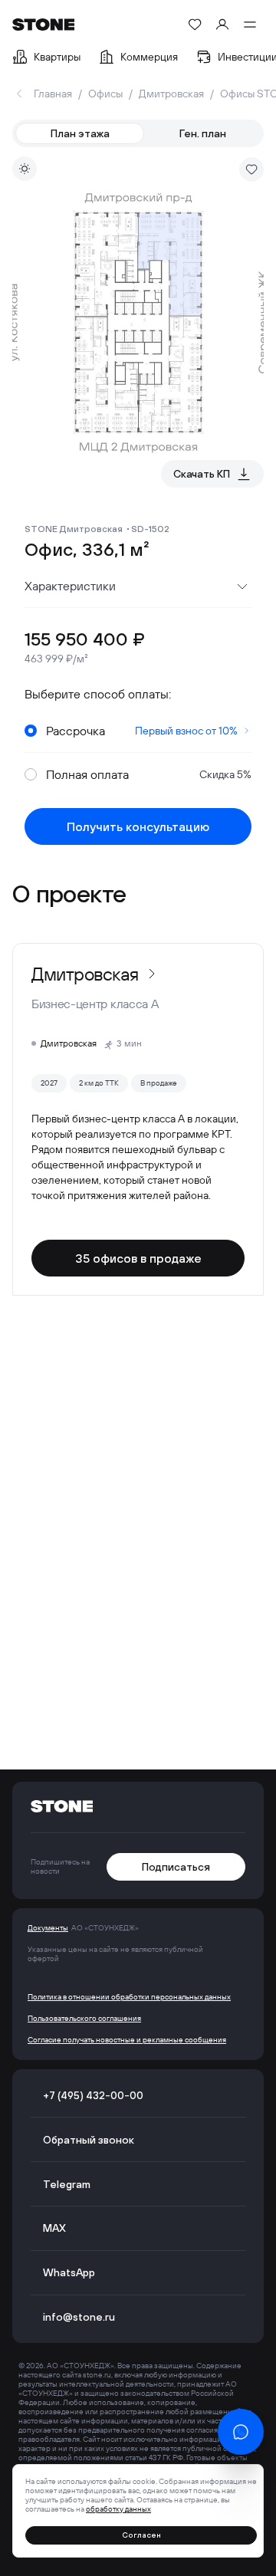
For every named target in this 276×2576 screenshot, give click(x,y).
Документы (48, 1928)
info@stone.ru (79, 2317)
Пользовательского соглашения (84, 2019)
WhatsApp (69, 2272)
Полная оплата (149, 774)
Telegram (67, 2184)
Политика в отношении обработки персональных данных (129, 1997)
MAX (54, 2228)
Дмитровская (171, 94)
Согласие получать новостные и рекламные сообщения (127, 2040)
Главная (53, 94)
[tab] (80, 133)
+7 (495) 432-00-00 (93, 2095)
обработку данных (118, 2509)
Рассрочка (142, 731)
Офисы (105, 94)
